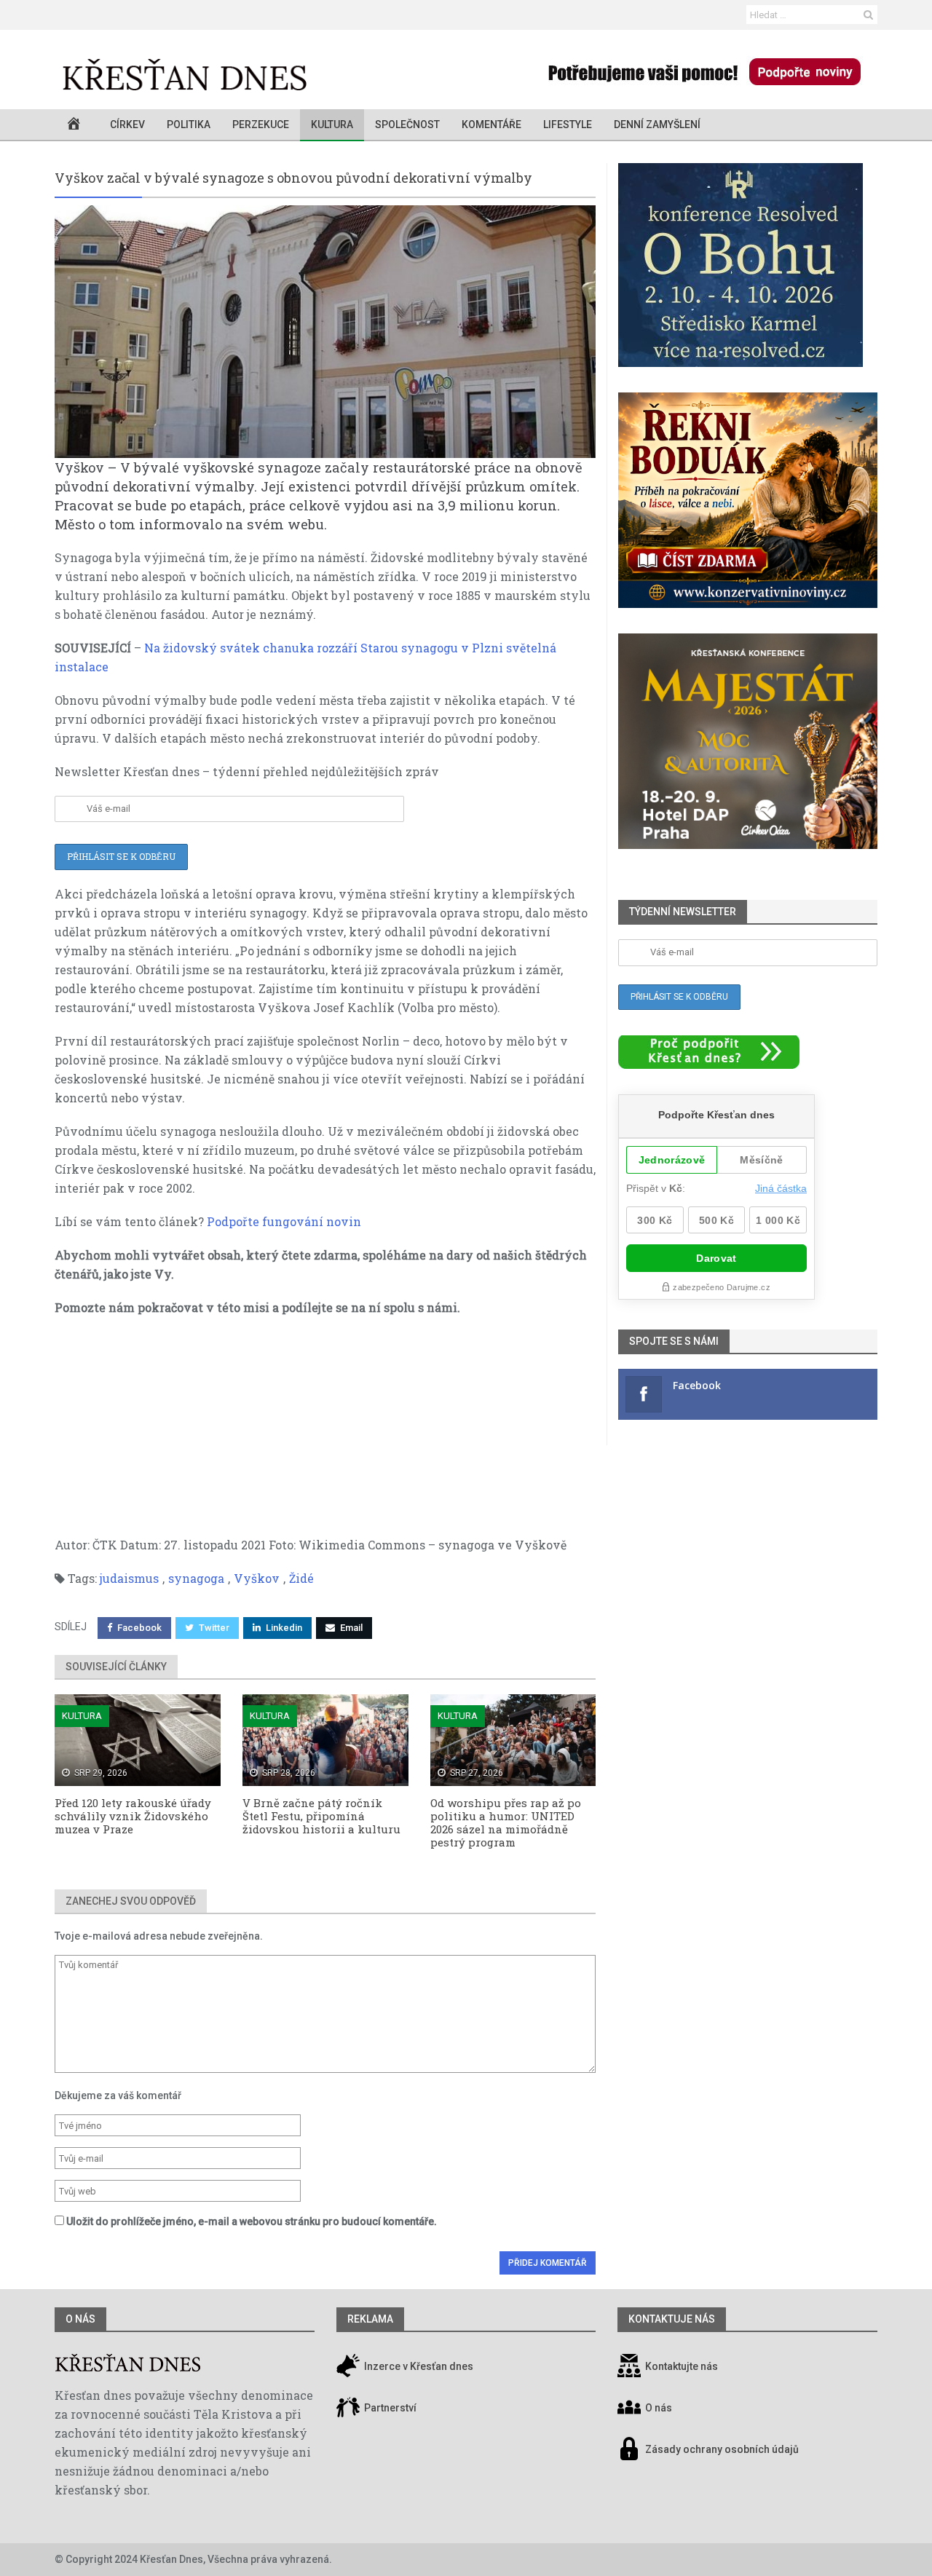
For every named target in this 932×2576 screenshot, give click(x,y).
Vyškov (257, 1578)
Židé (301, 1578)
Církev (127, 125)
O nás (80, 2319)
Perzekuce (261, 125)
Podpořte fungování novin (284, 1221)
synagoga (196, 1578)
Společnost (407, 125)
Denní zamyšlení (657, 125)
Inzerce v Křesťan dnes (418, 2366)
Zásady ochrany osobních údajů (722, 2449)
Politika (189, 125)
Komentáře (491, 125)
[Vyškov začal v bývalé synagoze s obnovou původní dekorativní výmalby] (325, 332)
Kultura (332, 125)
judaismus (129, 1578)
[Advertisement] (325, 1434)
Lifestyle (568, 125)
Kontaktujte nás (682, 2366)
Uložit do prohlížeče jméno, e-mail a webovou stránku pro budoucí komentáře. (252, 2221)
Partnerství (389, 2408)
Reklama (370, 2319)
